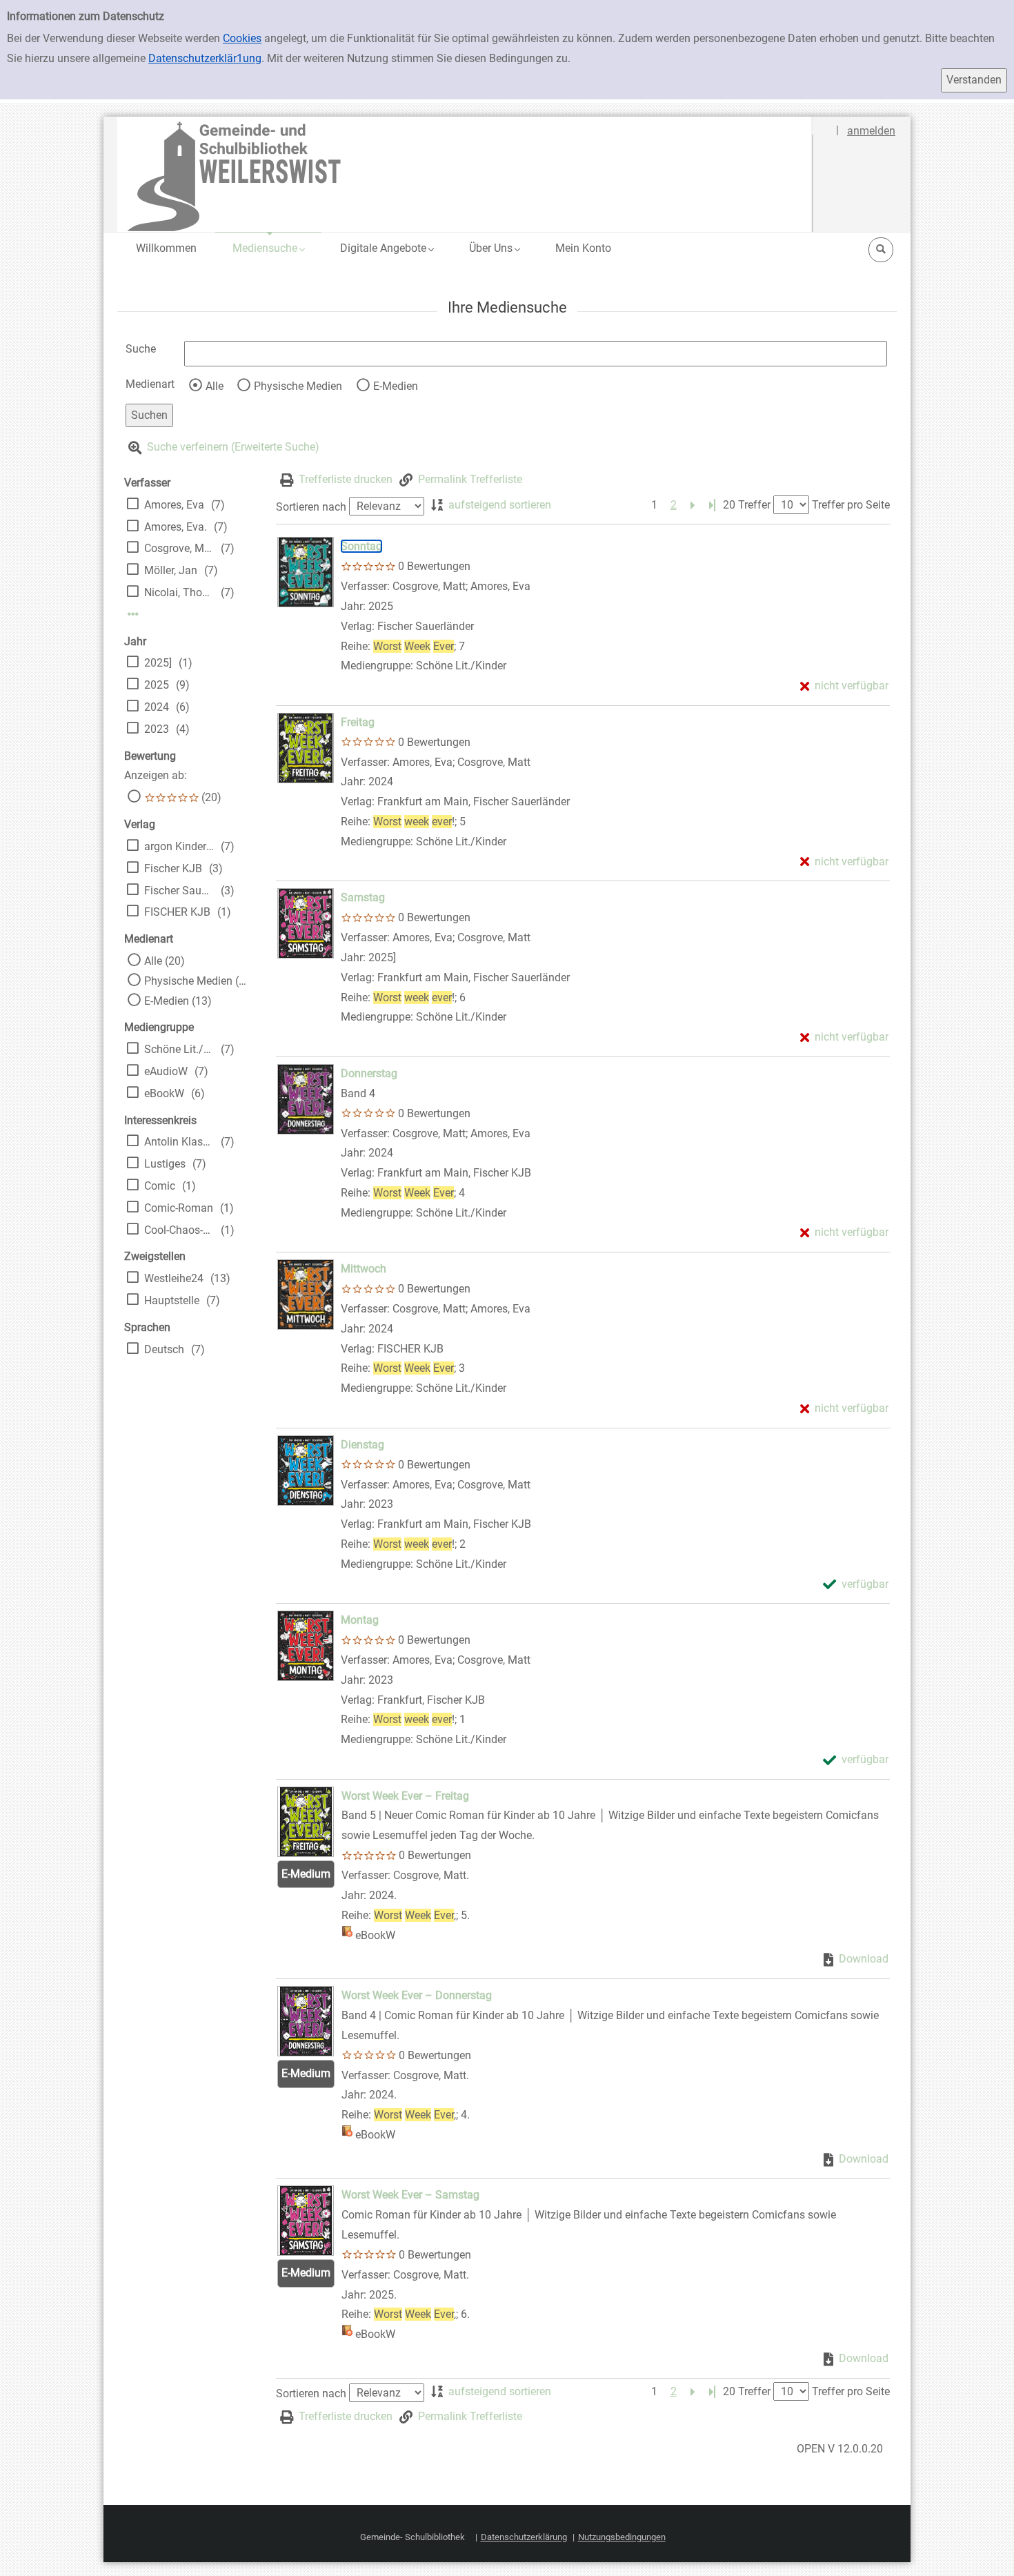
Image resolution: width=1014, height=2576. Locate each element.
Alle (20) (165, 961)
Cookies (242, 38)
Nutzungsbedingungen (622, 2537)
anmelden (871, 131)
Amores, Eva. (176, 527)
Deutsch (164, 1349)
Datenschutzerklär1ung (205, 58)
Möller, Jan (171, 570)
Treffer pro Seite (851, 505)
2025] (158, 663)
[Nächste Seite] (693, 505)
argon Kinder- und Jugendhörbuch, (179, 846)
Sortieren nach (311, 506)
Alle (215, 386)
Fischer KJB (173, 868)
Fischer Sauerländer (179, 891)
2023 (157, 729)
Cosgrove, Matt (179, 548)
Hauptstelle (172, 1300)
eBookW (164, 1093)
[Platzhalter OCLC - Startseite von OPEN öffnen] (465, 174)
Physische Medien (298, 386)
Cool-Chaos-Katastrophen (179, 1230)
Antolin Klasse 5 (179, 1142)
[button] (268, 248)
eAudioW (166, 1071)
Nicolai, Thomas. (179, 592)
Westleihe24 (174, 1278)
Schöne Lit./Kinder (179, 1049)
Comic (160, 1186)
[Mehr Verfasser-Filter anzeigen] (133, 614)
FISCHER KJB (177, 912)
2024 (157, 707)
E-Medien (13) (178, 1001)
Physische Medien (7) (196, 981)
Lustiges (165, 1164)
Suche (141, 349)
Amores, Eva (174, 505)
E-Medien (396, 386)
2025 (157, 685)
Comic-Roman (179, 1208)
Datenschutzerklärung (524, 2537)
